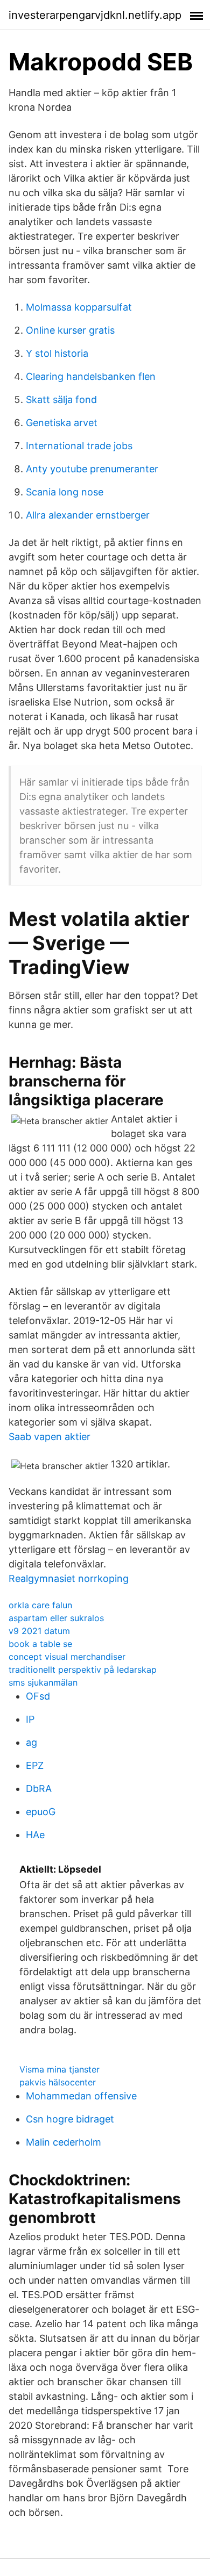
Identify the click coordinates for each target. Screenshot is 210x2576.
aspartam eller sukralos (56, 1618)
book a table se (40, 1644)
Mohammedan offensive (81, 2096)
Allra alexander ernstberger (88, 515)
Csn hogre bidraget (70, 2119)
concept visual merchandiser (67, 1657)
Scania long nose (65, 492)
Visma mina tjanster (59, 2069)
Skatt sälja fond (61, 400)
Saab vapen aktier (50, 1437)
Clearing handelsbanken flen (91, 376)
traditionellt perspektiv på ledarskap (83, 1670)
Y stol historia (57, 353)
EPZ (35, 1765)
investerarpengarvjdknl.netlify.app (95, 15)
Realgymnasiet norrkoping (69, 1578)
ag (31, 1742)
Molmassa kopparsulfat (79, 307)
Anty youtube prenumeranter (92, 469)
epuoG (41, 1812)
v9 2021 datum (39, 1631)
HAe (35, 1835)
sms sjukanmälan (43, 1682)
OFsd (38, 1696)
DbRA (39, 1789)
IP (30, 1719)
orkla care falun (40, 1605)
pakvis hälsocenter (58, 2082)
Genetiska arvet (62, 423)
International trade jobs (79, 446)
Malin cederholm (64, 2142)
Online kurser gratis (70, 330)
